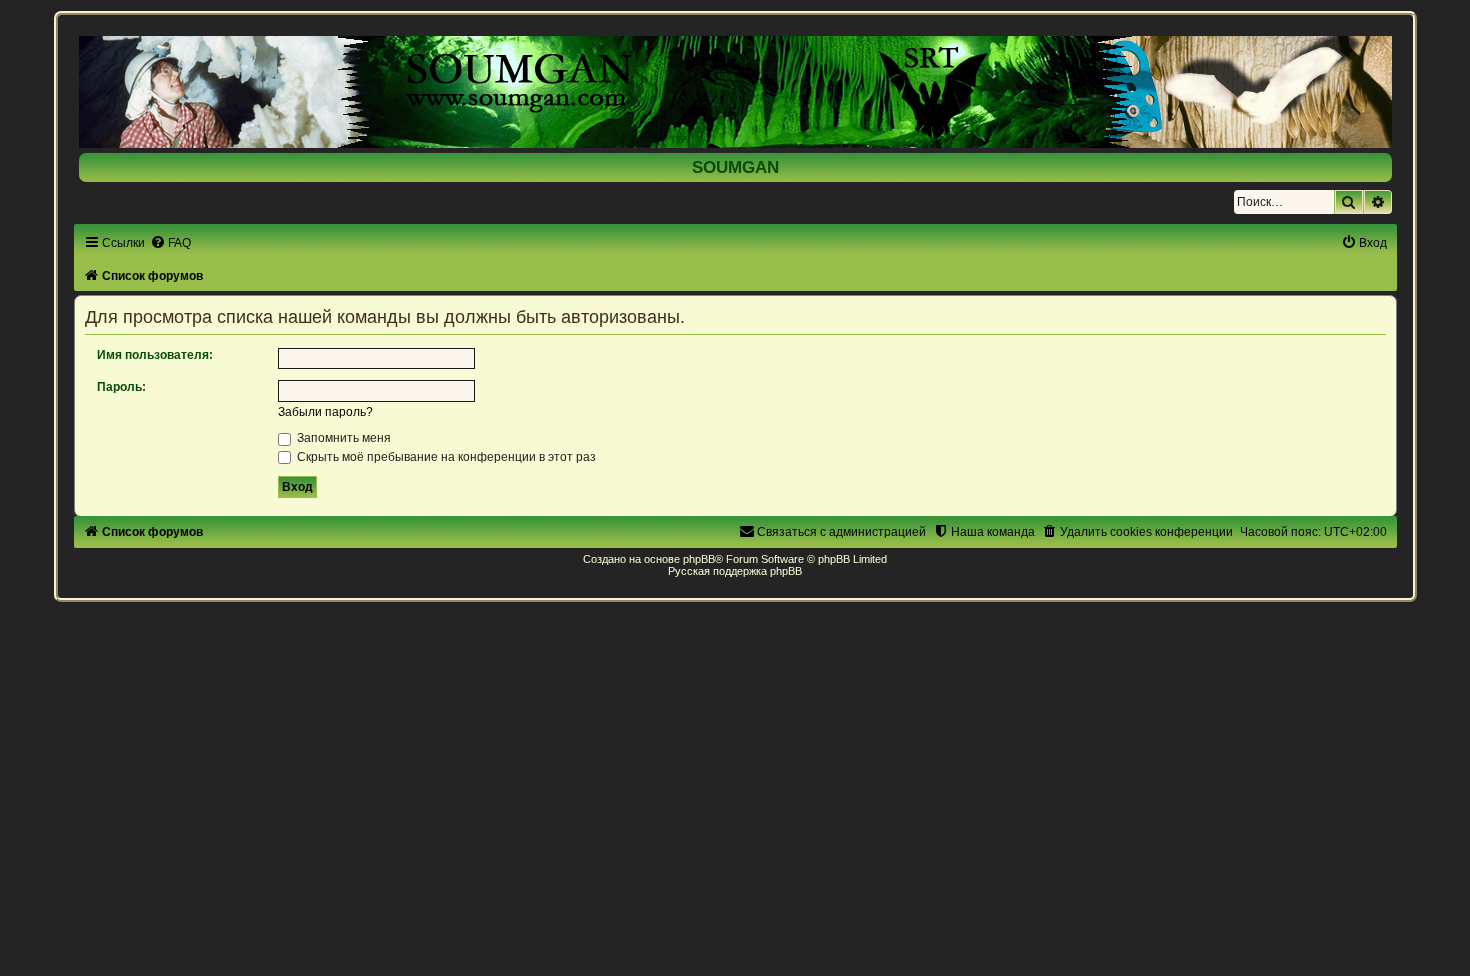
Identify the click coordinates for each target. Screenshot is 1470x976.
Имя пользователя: (155, 355)
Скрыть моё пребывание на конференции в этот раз (445, 457)
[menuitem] (170, 243)
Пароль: (121, 387)
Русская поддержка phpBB (735, 571)
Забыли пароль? (325, 412)
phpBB (699, 559)
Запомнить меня (342, 438)
